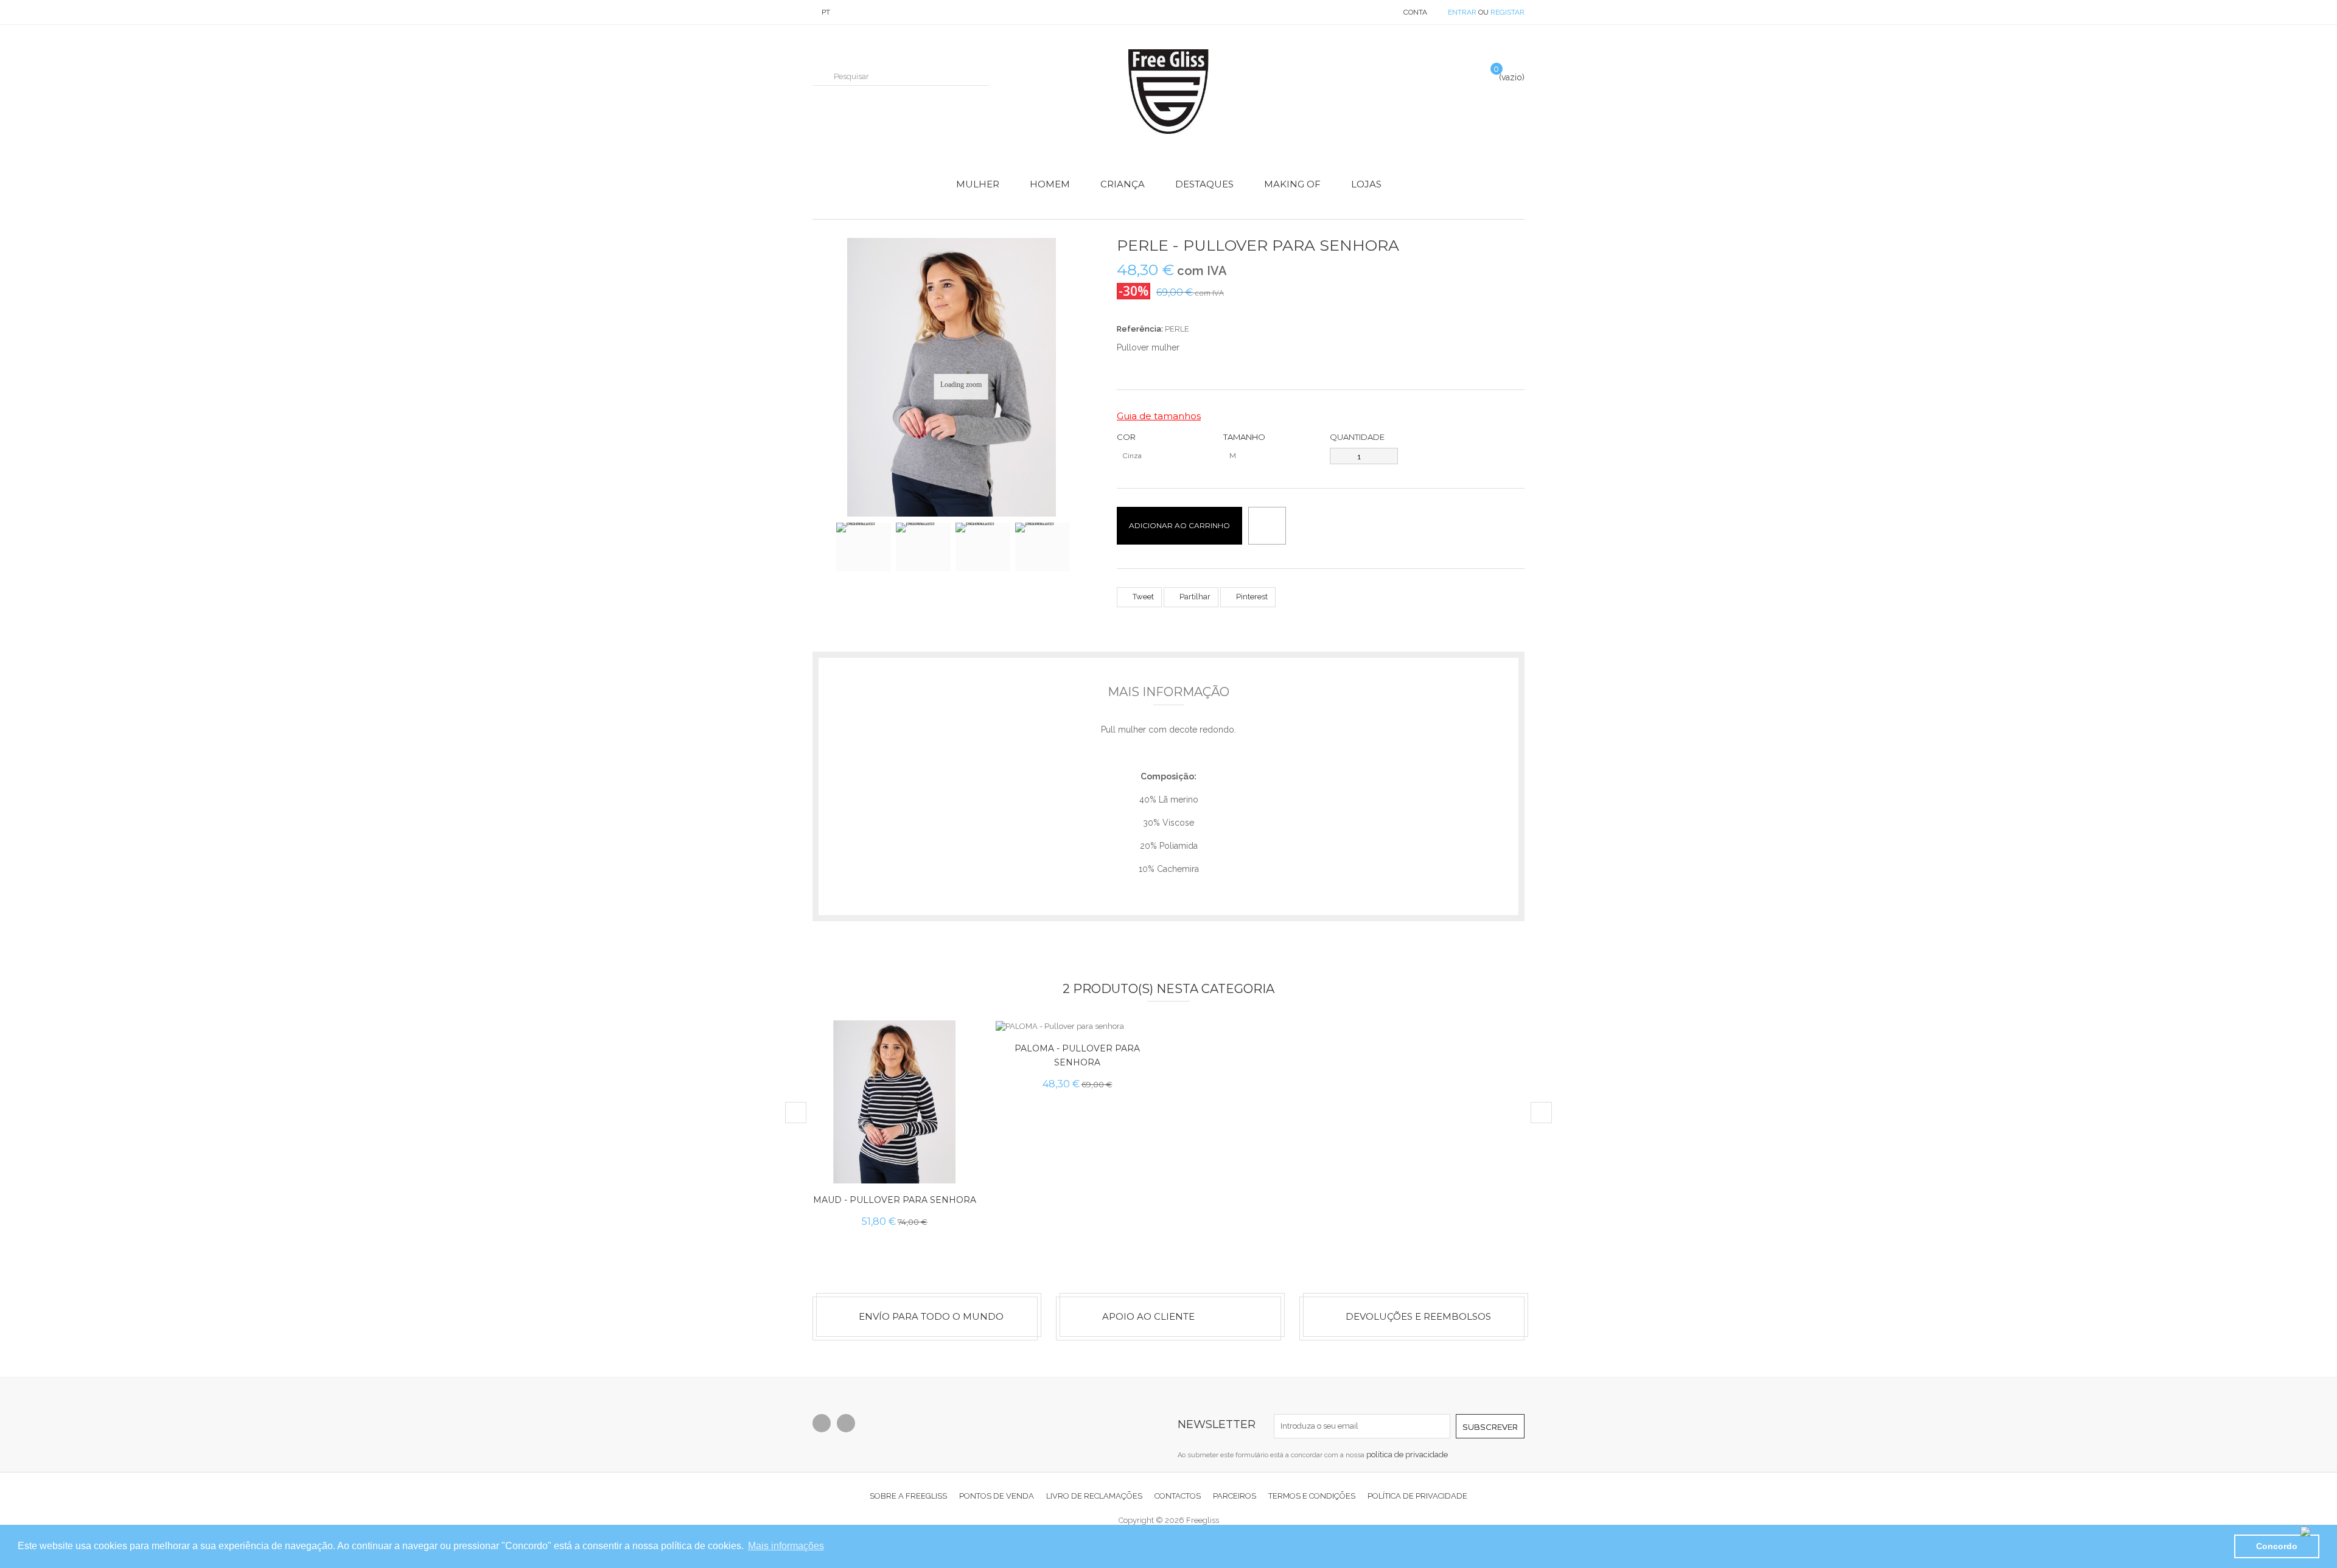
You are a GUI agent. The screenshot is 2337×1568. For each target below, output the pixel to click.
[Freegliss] (1168, 92)
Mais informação (1168, 692)
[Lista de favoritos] (1463, 75)
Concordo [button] (2277, 1546)
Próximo (1081, 552)
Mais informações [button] (786, 1546)
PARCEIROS (1235, 1496)
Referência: (1140, 329)
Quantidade (1357, 437)
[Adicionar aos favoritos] (956, 1164)
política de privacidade (1407, 1455)
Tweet (1142, 597)
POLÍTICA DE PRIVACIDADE (1417, 1496)
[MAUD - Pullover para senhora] (895, 1102)
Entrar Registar (1486, 12)
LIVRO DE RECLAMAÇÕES (1094, 1496)
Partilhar (1194, 597)
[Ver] (956, 1136)
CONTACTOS (1178, 1496)
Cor (1127, 437)
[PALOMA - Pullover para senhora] (1077, 1026)
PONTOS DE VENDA (997, 1496)
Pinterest (1251, 597)
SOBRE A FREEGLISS (908, 1496)
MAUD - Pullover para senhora (895, 1200)
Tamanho (1245, 437)
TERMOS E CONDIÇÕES (1312, 1496)
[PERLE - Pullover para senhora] (864, 547)
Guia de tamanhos (1159, 416)
